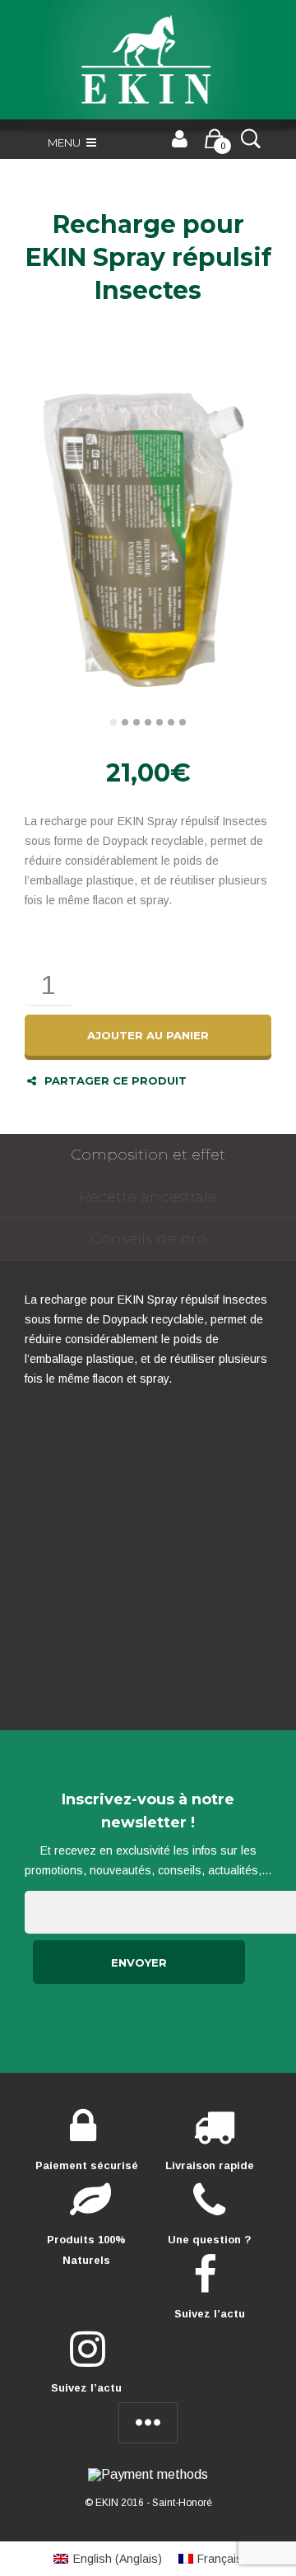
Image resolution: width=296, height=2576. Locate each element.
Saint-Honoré (182, 2503)
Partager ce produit (116, 1080)
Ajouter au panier (148, 1035)
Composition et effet (148, 1155)
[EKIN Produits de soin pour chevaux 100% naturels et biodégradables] (148, 60)
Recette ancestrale (148, 1197)
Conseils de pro (148, 1239)
